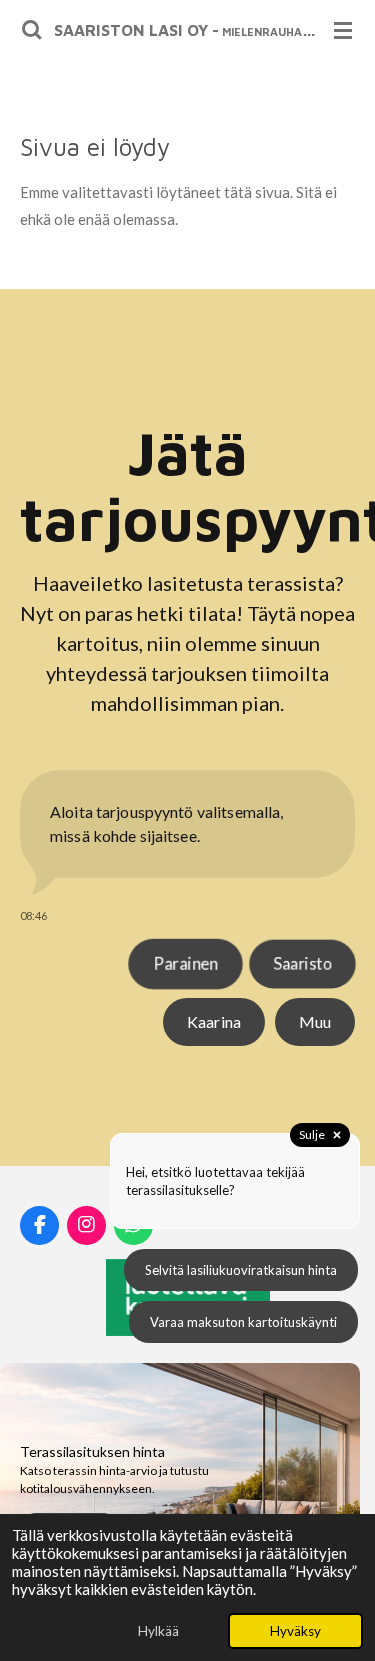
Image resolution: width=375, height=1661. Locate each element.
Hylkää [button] (158, 1631)
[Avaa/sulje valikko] (343, 30)
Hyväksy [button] (295, 1631)
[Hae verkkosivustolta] (32, 30)
